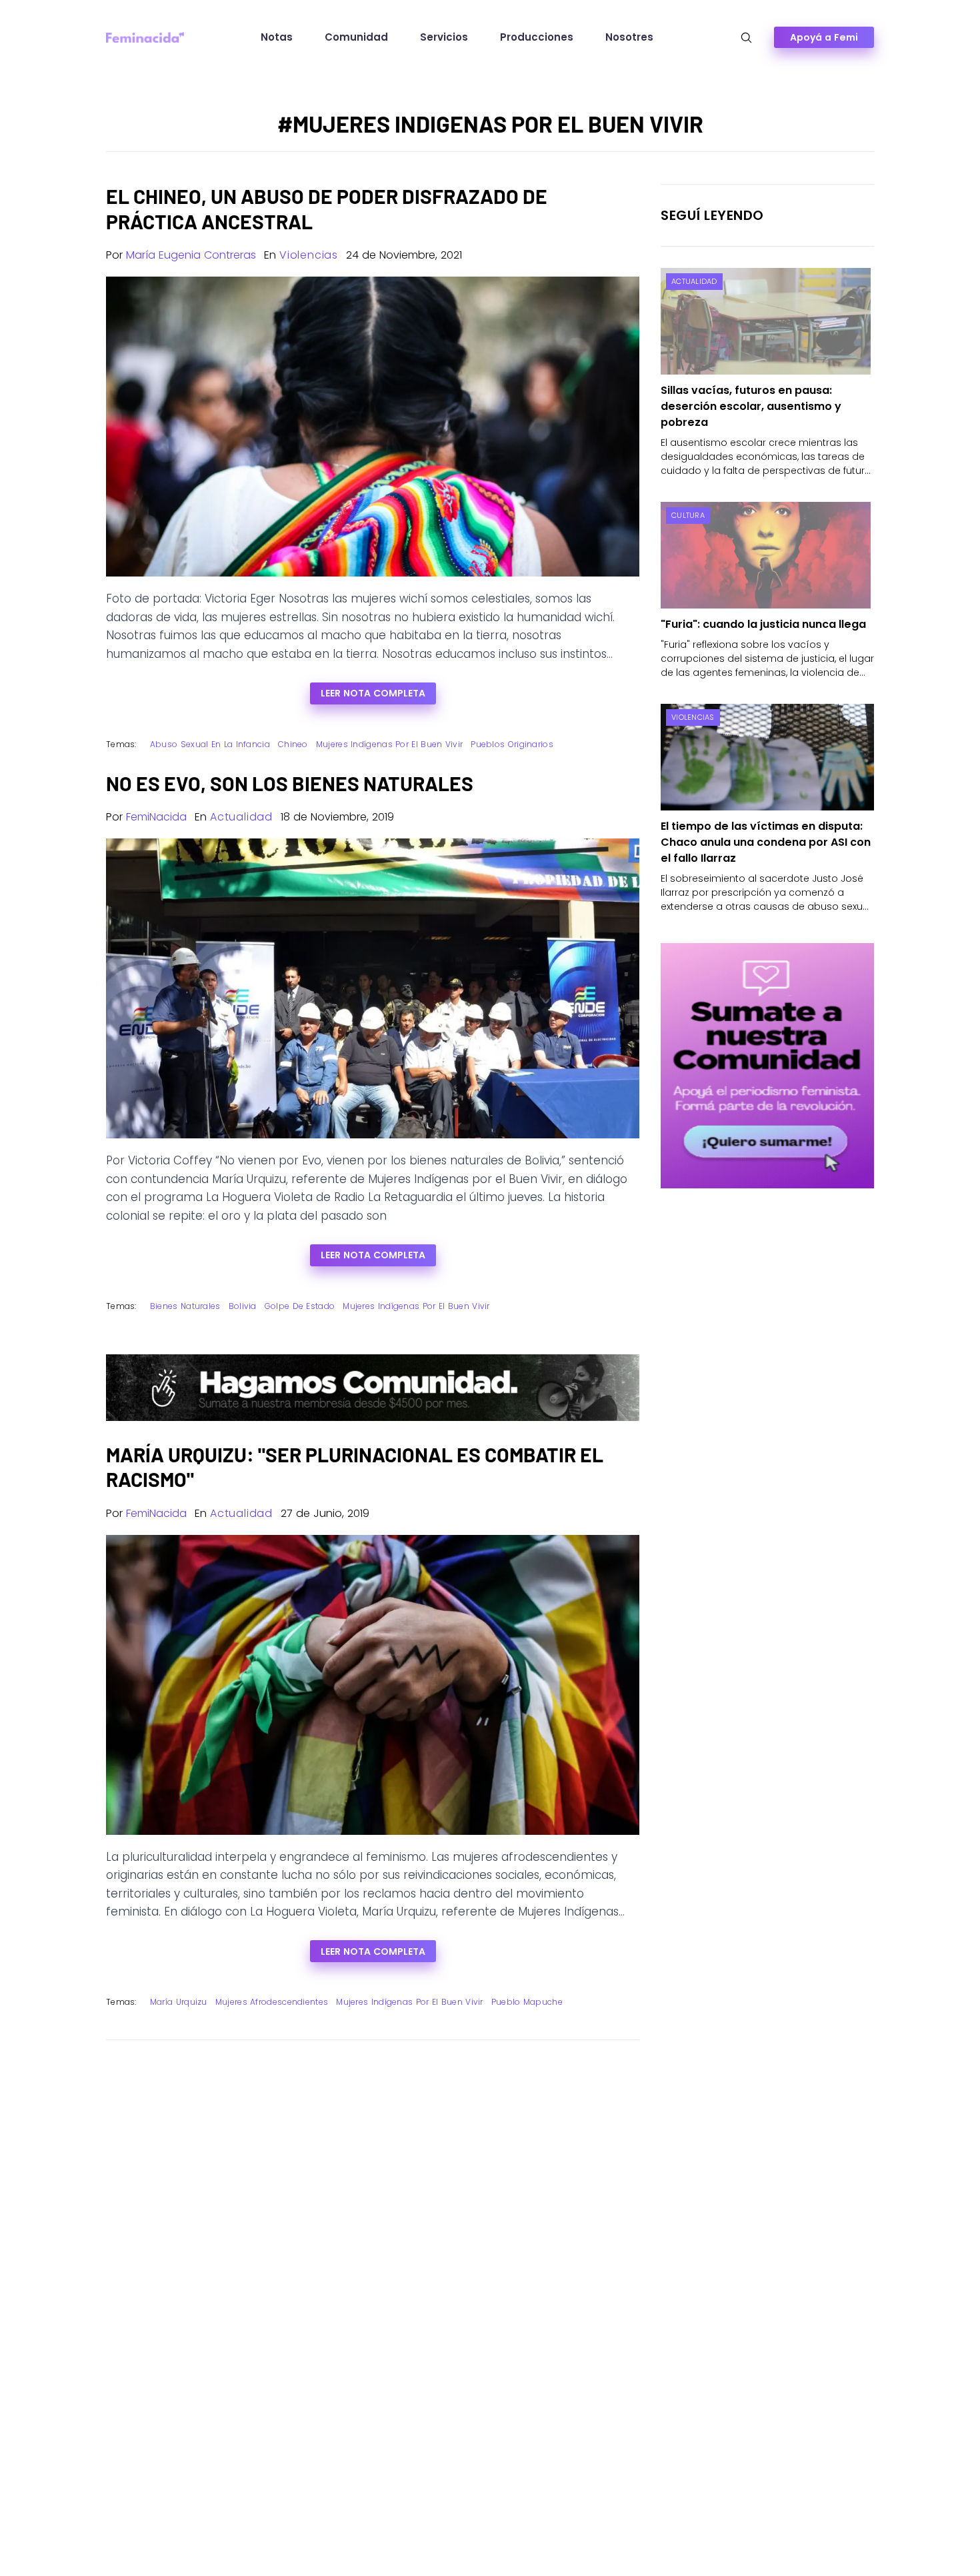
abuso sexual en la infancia (210, 744)
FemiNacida (156, 817)
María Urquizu (179, 2002)
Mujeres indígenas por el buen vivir (390, 744)
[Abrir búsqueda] (746, 38)
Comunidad (356, 37)
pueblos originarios (512, 744)
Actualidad (241, 817)
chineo (293, 744)
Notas (277, 37)
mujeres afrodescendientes (272, 2002)
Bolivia (243, 1306)
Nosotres (629, 37)
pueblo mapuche (527, 2002)
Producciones (537, 37)
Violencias (309, 255)
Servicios (444, 37)
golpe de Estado (300, 1306)
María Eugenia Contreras (191, 255)
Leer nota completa (373, 693)
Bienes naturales (185, 1306)
